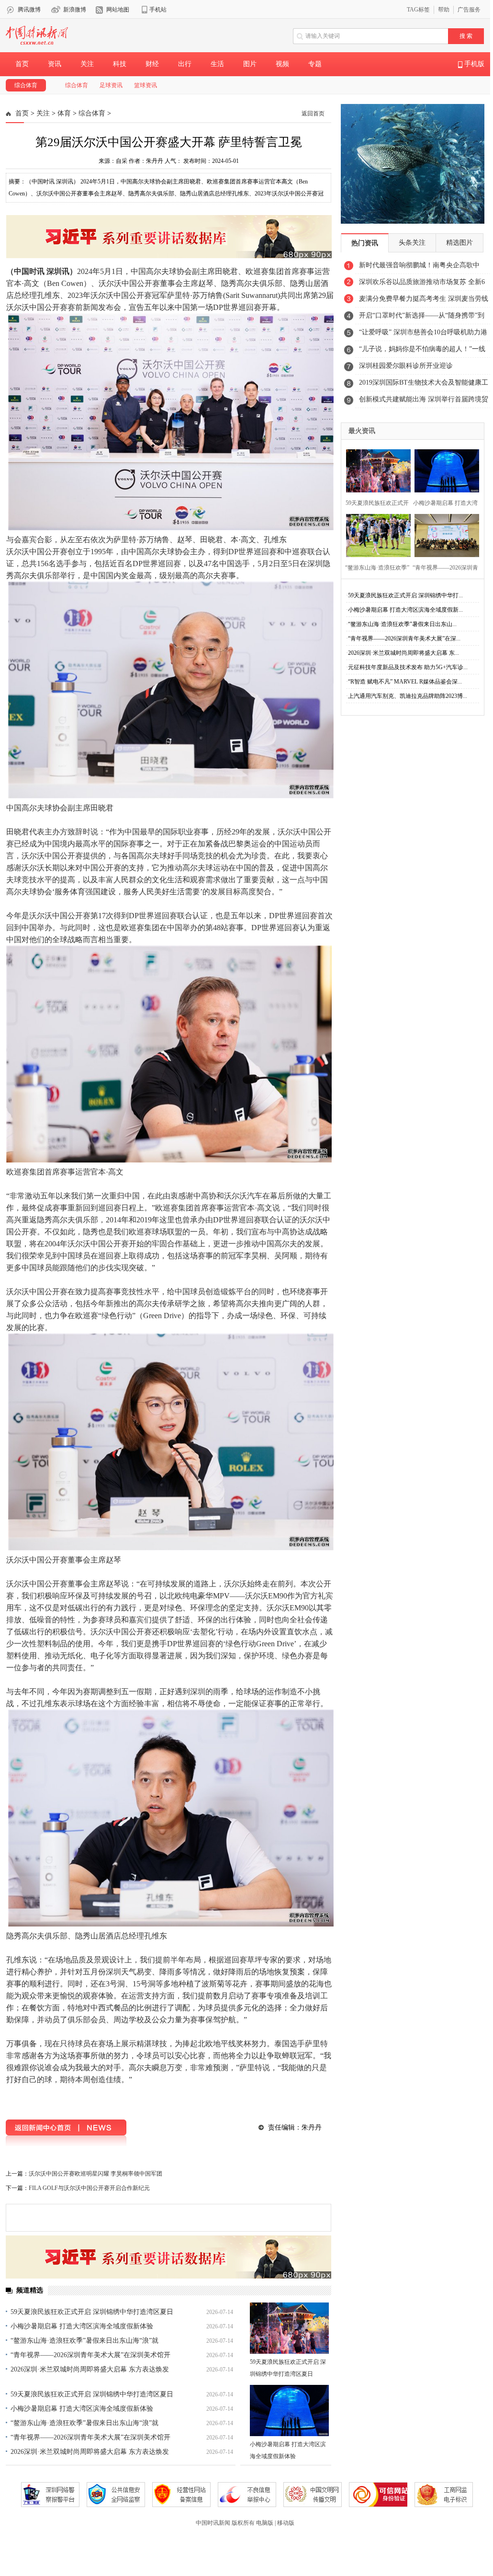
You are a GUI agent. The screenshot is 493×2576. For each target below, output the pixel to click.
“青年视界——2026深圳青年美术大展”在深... (404, 638)
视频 (282, 64)
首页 (22, 64)
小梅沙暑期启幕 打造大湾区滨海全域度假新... (405, 610)
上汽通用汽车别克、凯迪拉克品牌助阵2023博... (408, 696)
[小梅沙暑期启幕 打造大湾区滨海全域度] (444, 470)
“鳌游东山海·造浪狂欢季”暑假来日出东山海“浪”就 (84, 2341)
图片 (250, 64)
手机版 (473, 64)
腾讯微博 (29, 10)
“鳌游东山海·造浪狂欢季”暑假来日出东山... (402, 624)
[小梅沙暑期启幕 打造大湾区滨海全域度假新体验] (289, 2411)
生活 (217, 64)
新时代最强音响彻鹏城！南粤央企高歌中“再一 (419, 268)
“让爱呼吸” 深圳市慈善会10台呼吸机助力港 (423, 332)
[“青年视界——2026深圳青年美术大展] (444, 534)
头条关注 (412, 243)
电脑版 (265, 2523)
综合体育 (26, 85)
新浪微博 (75, 10)
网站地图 (118, 10)
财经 (152, 64)
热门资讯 (365, 243)
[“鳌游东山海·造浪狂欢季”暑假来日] (375, 534)
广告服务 (469, 10)
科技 (120, 64)
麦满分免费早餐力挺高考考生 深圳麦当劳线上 (424, 301)
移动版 (286, 2523)
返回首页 (313, 114)
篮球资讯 (146, 85)
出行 (185, 64)
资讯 (55, 64)
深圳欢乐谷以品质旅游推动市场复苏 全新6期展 (422, 285)
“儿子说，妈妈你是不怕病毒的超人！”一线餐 (422, 352)
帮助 (444, 10)
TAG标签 (418, 10)
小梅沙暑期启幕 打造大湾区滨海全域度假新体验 (82, 2326)
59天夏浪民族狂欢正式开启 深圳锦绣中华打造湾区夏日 (92, 2312)
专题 (315, 64)
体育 (64, 113)
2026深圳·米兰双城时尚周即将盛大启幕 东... (403, 653)
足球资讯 (111, 85)
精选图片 (459, 243)
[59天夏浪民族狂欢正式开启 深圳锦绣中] (375, 470)
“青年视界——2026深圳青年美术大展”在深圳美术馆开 (90, 2355)
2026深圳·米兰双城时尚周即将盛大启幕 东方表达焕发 (90, 2369)
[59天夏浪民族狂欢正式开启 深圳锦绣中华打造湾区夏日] (289, 2328)
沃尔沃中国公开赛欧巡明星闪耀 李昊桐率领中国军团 (95, 2174)
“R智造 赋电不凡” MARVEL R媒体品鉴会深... (405, 682)
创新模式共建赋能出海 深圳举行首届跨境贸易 (424, 402)
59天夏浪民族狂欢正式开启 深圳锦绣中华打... (405, 595)
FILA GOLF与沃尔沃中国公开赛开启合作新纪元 (89, 2188)
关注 (87, 64)
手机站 (158, 10)
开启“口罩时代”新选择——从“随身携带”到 (422, 315)
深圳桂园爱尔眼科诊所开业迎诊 (406, 366)
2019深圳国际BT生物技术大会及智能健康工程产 (424, 385)
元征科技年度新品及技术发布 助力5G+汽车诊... (408, 667)
